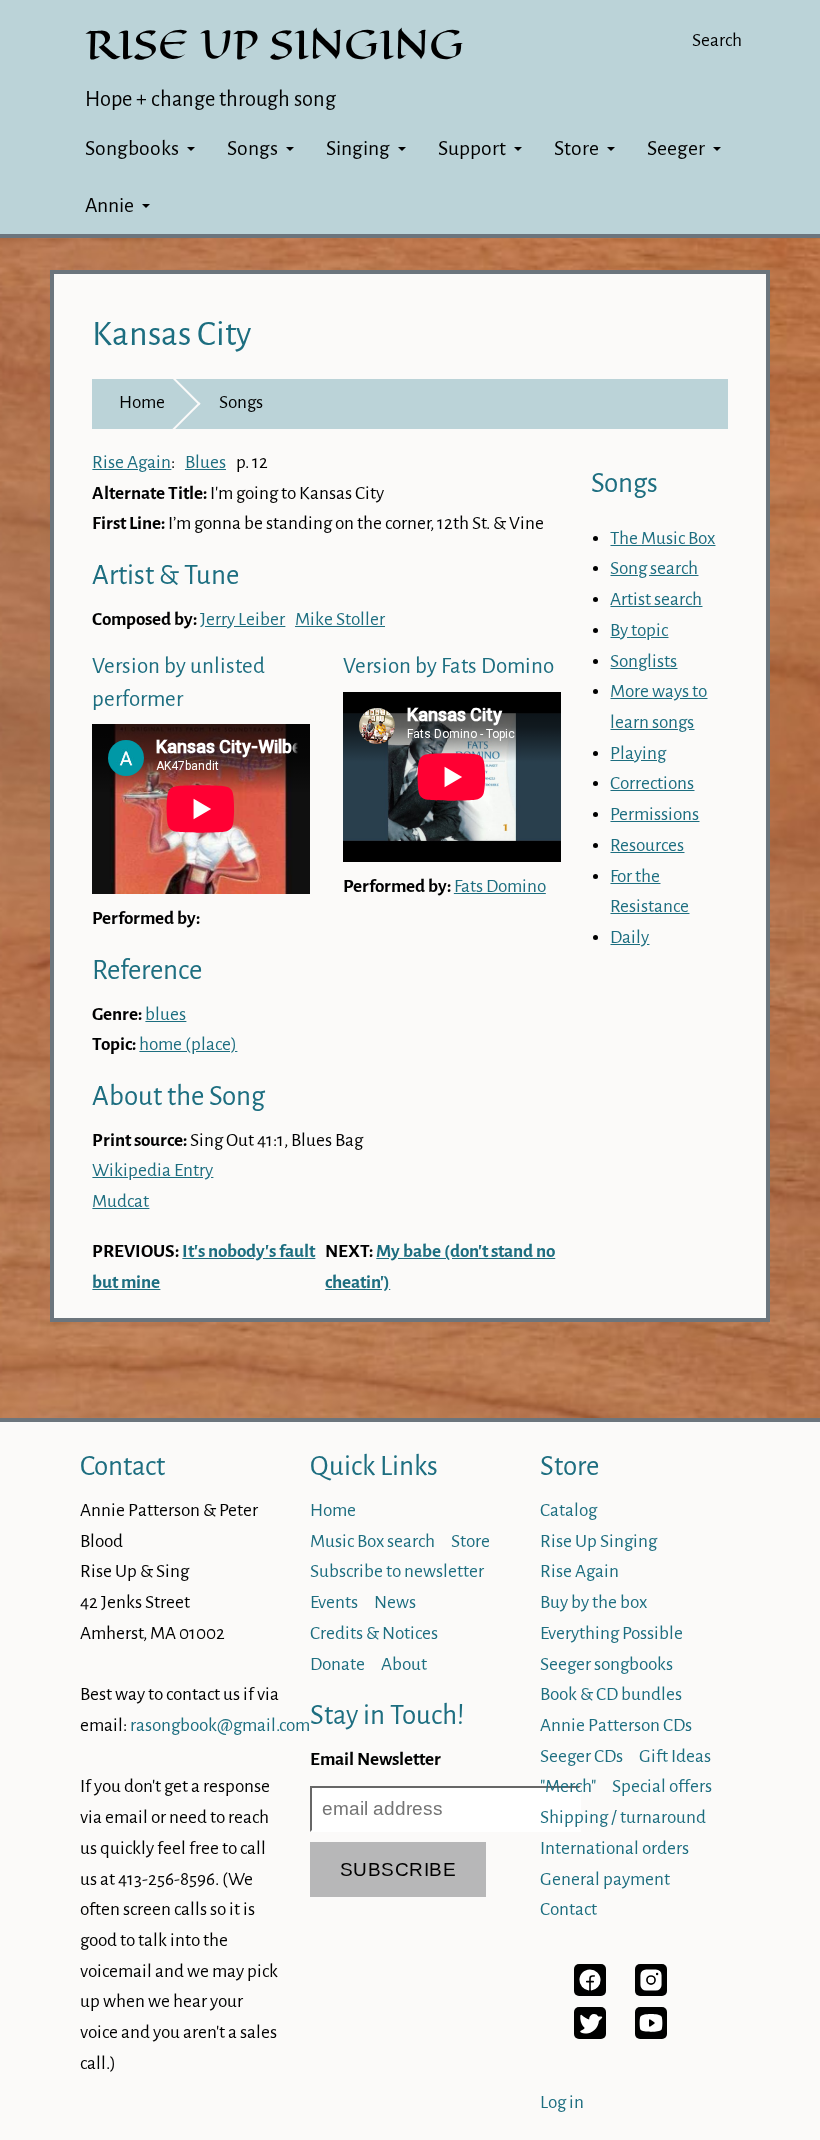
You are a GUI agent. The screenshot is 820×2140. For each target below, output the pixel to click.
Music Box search (372, 1541)
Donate (337, 1664)
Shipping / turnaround (623, 1817)
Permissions (654, 814)
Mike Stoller (340, 619)
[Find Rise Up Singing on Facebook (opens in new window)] (590, 1990)
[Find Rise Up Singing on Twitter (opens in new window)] (590, 2033)
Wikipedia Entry (152, 1170)
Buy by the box (593, 1602)
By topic (639, 630)
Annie (109, 205)
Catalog (568, 1510)
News (395, 1602)
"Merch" (568, 1786)
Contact (122, 1466)
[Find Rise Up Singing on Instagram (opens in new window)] (651, 1990)
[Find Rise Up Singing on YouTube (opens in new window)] (651, 2033)
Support (472, 148)
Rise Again (131, 462)
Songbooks (132, 148)
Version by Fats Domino (448, 666)
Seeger (676, 148)
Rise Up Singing (598, 1541)
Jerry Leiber (242, 619)
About (404, 1664)
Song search (654, 568)
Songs (252, 148)
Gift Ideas (675, 1756)
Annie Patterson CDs (616, 1725)
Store (576, 148)
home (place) (188, 1044)
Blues (205, 462)
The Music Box (662, 538)
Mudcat (120, 1201)
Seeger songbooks (606, 1664)
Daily (629, 937)
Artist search (656, 599)
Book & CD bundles (611, 1694)
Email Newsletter (375, 1759)
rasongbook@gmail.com (220, 1725)
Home (142, 402)
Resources (647, 845)
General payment (605, 1879)
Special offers (662, 1786)
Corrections (652, 783)
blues (165, 1014)
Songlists (643, 661)
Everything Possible (611, 1633)
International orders (614, 1848)
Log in (562, 2102)
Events (334, 1602)
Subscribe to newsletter (397, 1571)
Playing (638, 753)
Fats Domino (500, 886)
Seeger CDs (581, 1756)
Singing (358, 148)
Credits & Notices (374, 1633)
